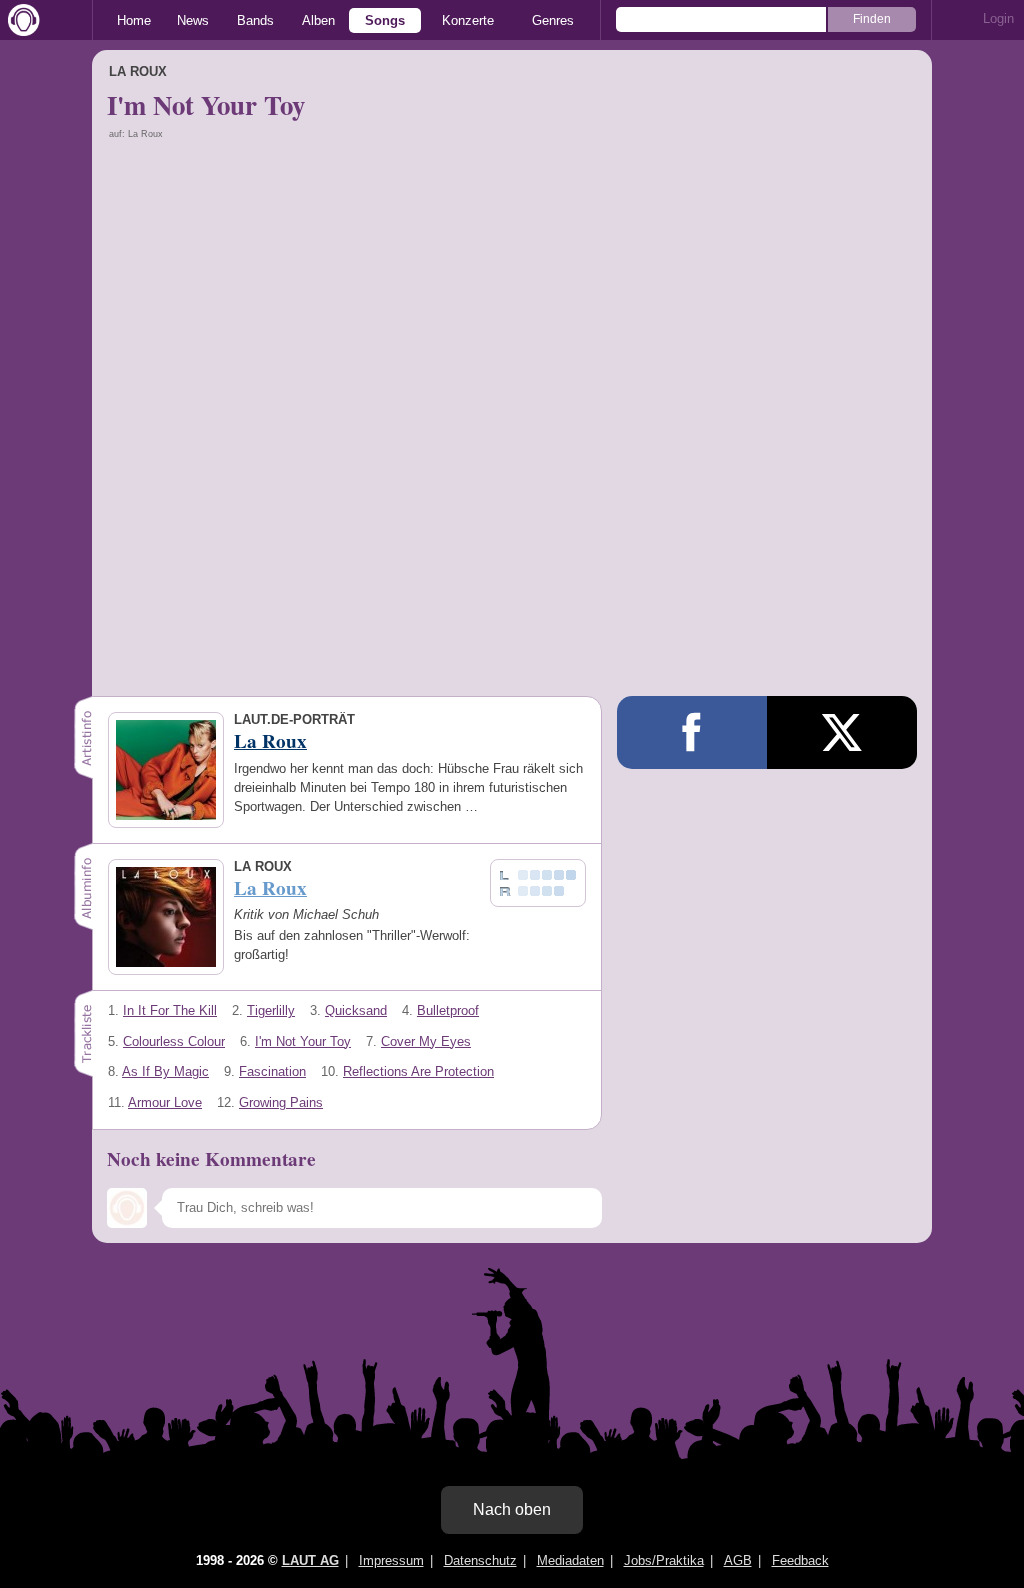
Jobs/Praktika (664, 1560)
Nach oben (512, 1509)
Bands (255, 20)
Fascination (272, 1071)
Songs (385, 20)
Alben (318, 20)
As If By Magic (165, 1071)
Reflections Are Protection (418, 1071)
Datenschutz (480, 1560)
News (193, 20)
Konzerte (468, 20)
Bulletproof (448, 1010)
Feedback (800, 1560)
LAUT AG (310, 1560)
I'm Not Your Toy (303, 1041)
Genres (553, 20)
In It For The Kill (170, 1010)
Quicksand (356, 1010)
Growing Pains (281, 1102)
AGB (738, 1560)
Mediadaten (570, 1560)
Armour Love (165, 1102)
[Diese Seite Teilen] (692, 732)
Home (134, 20)
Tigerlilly (271, 1010)
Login (998, 18)
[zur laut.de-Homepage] (20, 20)
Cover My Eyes (426, 1041)
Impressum (391, 1560)
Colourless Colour (174, 1041)
